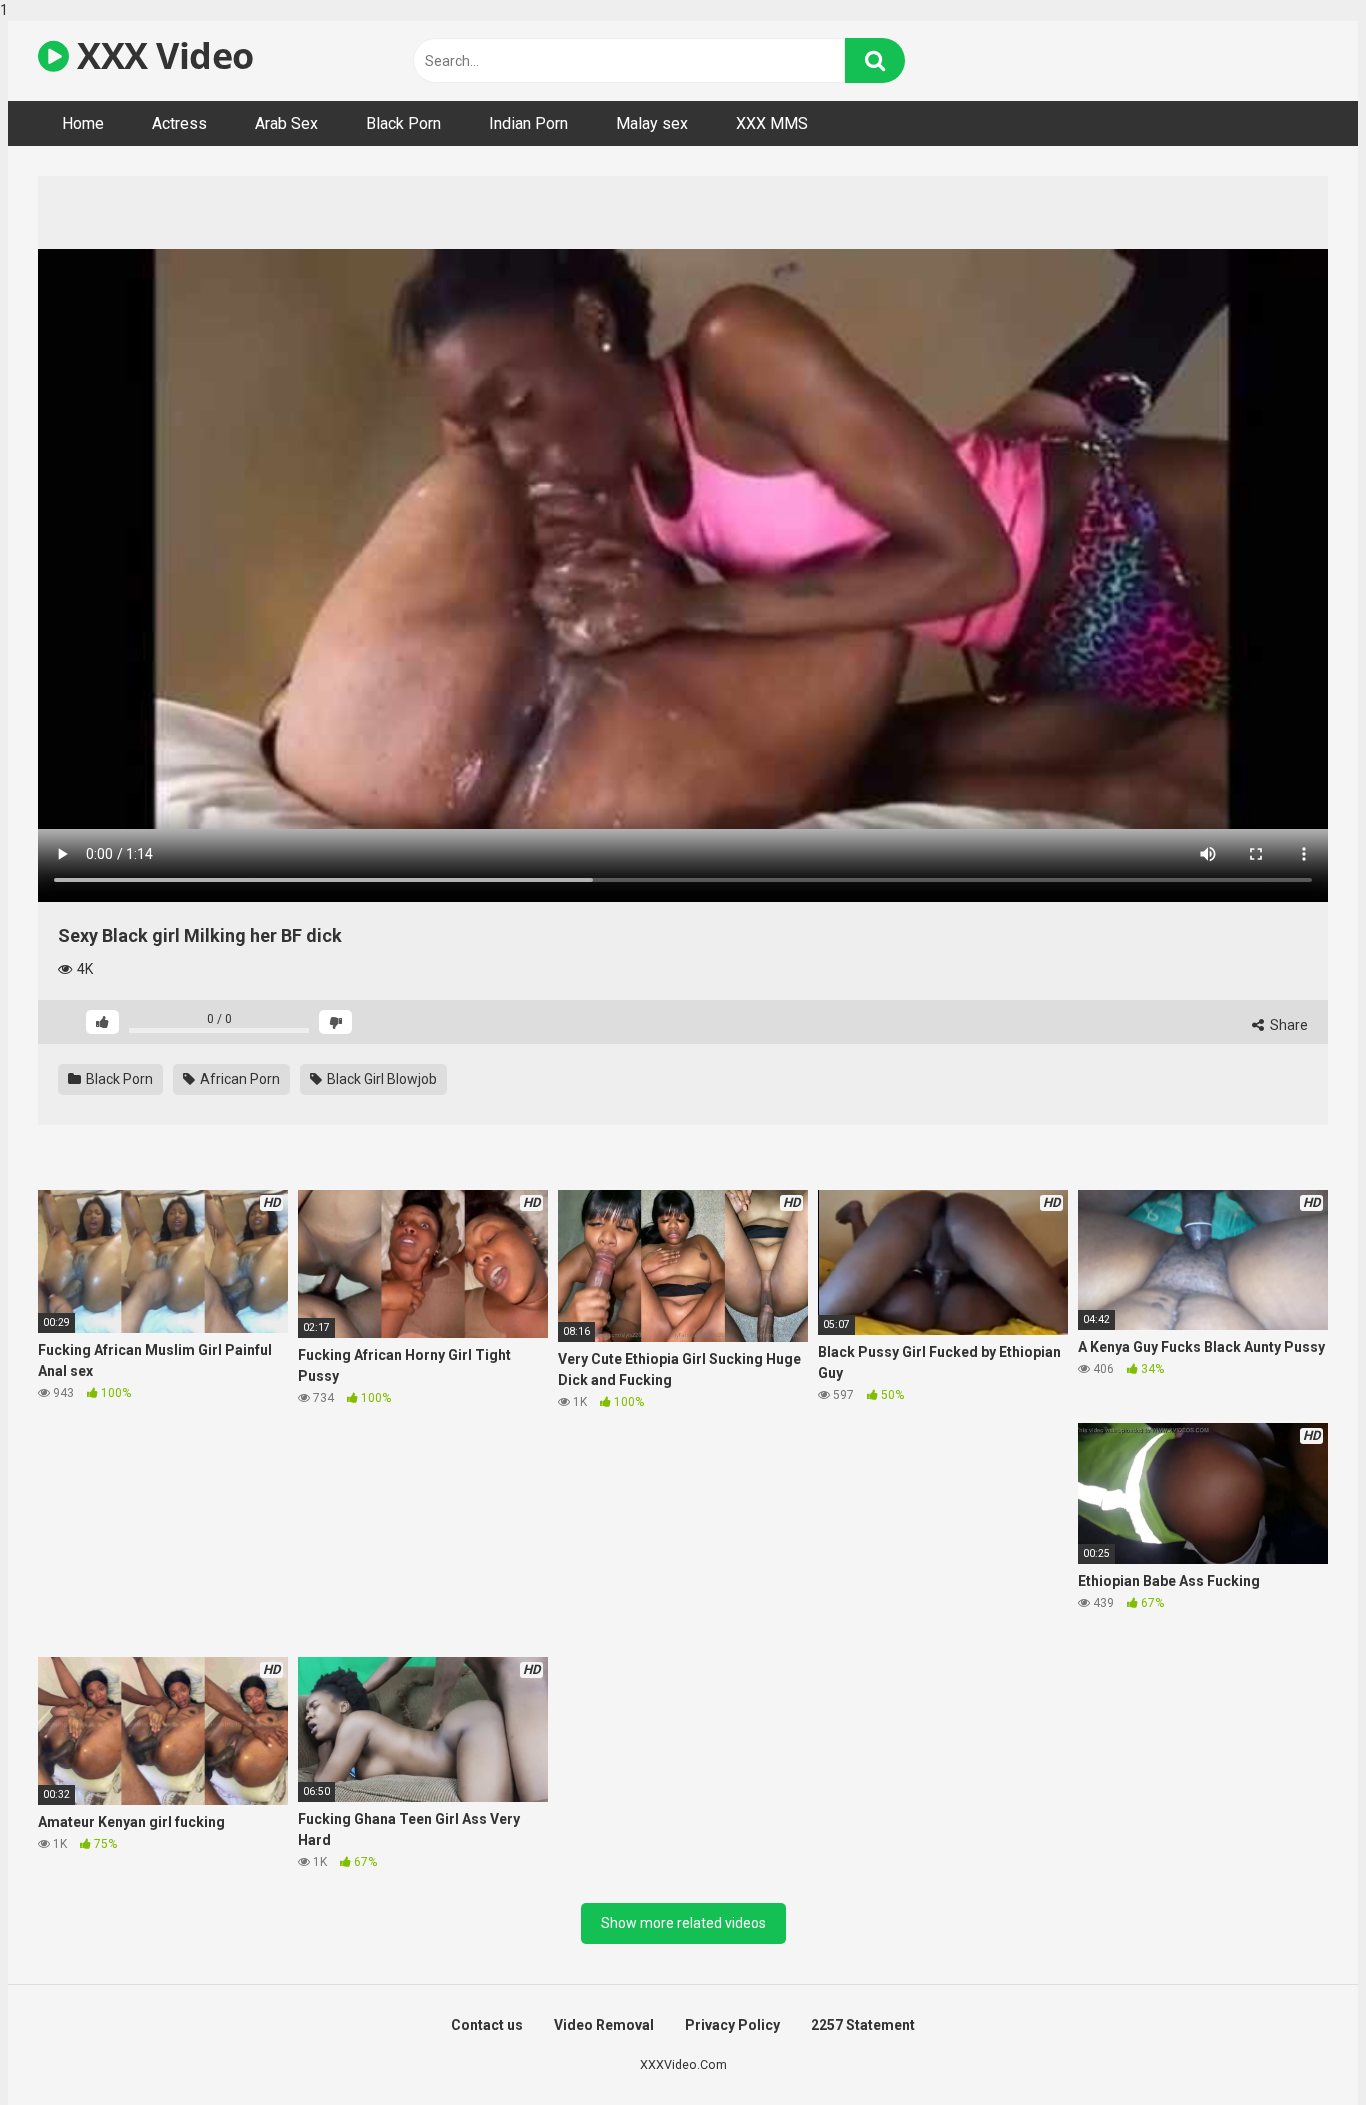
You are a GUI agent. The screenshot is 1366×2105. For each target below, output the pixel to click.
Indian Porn (528, 123)
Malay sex (652, 123)
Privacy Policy (732, 2025)
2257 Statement (863, 2025)
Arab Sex (286, 123)
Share (1287, 1025)
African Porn (238, 1079)
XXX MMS (772, 123)
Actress (179, 123)
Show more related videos (683, 1923)
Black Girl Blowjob (380, 1079)
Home (83, 123)
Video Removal (604, 2025)
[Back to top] (1299, 2048)
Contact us (487, 2025)
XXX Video (161, 55)
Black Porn (403, 123)
